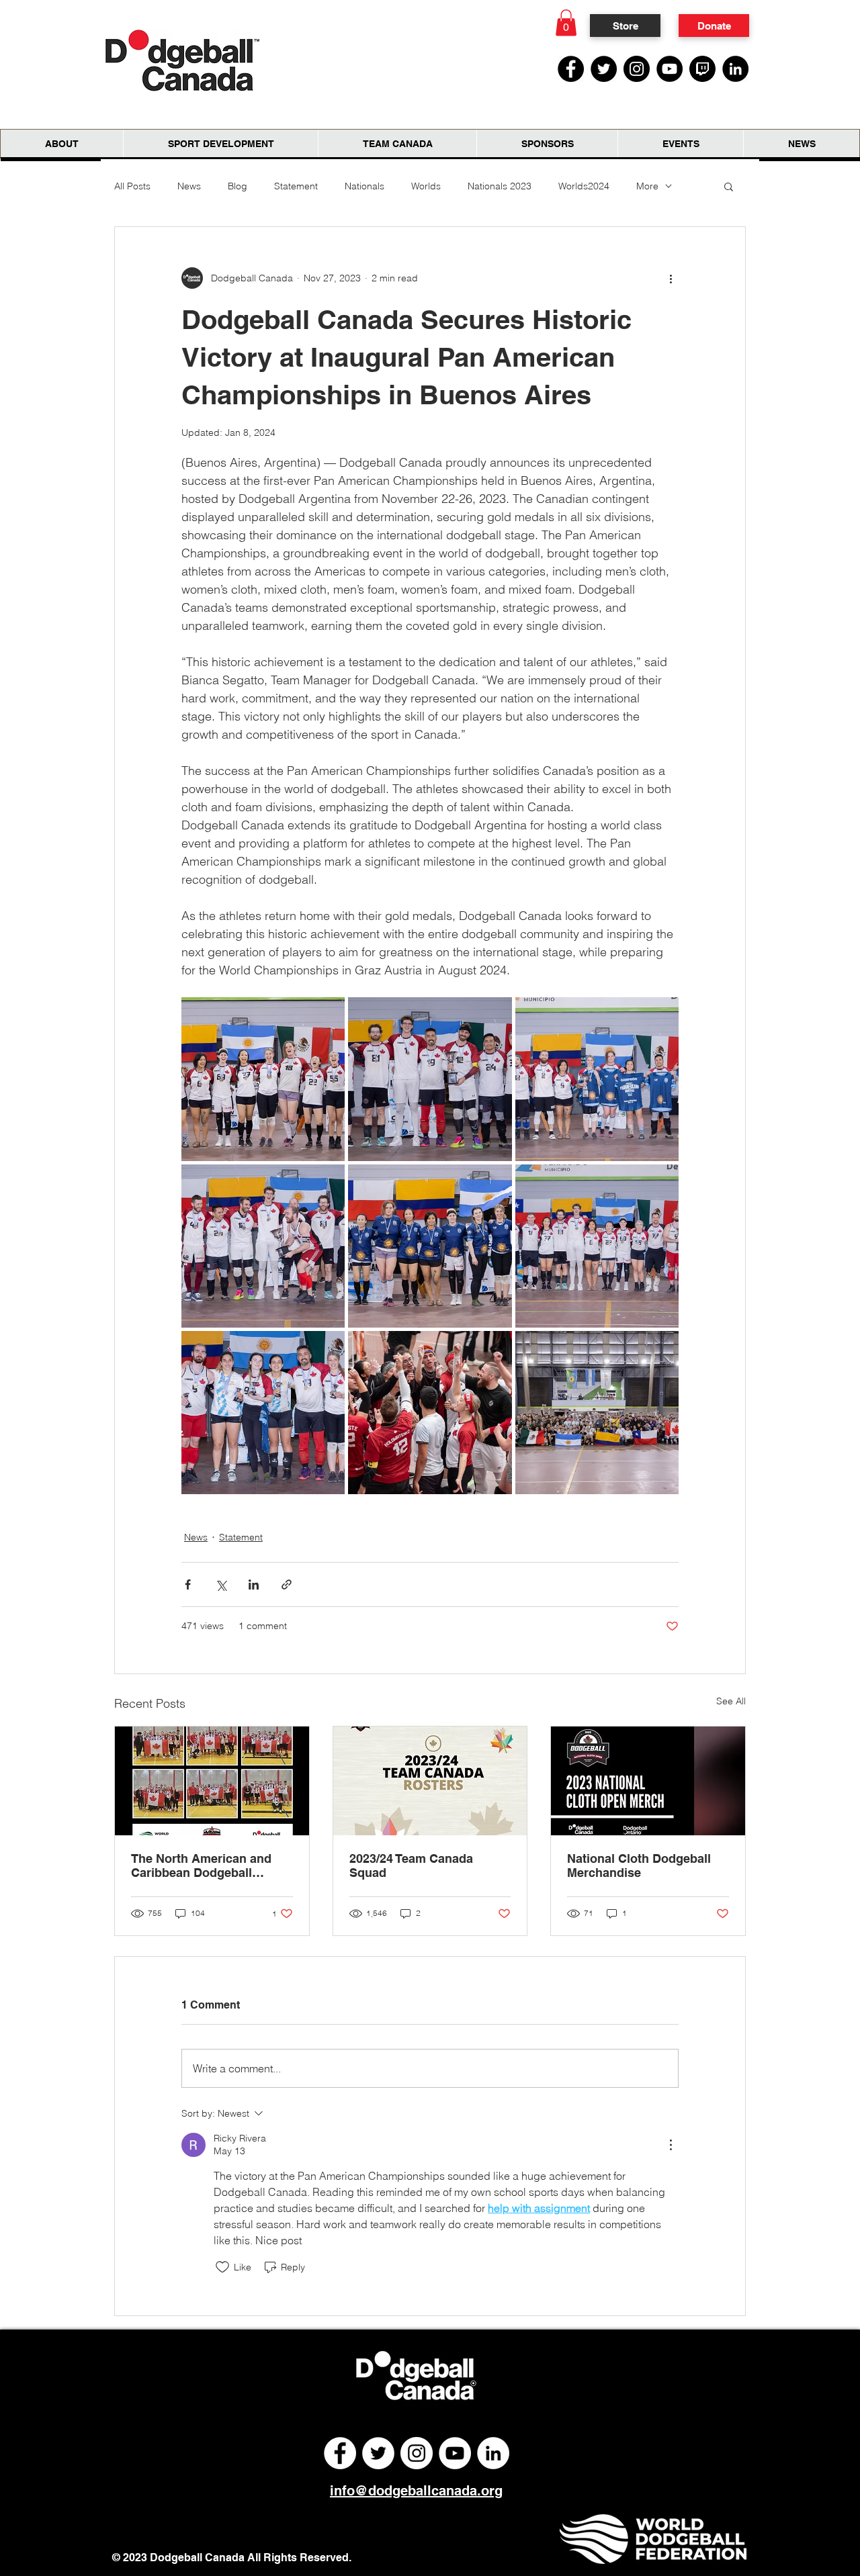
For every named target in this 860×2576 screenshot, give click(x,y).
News (189, 186)
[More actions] (671, 278)
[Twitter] (604, 69)
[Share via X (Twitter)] (221, 1584)
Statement (296, 186)
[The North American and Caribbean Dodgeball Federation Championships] (212, 1781)
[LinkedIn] (735, 69)
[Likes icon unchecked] (222, 2267)
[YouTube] (670, 69)
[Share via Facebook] (188, 1584)
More (647, 186)
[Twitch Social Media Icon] (702, 69)
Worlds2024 (584, 186)
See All (731, 1701)
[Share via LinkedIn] (254, 1584)
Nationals (364, 186)
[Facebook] (571, 69)
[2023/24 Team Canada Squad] (430, 1781)
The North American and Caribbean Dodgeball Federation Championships (209, 1866)
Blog (238, 186)
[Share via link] (287, 1584)
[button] (566, 22)
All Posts (132, 186)
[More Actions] (671, 2145)
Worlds (426, 186)
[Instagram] (637, 69)
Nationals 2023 (500, 186)
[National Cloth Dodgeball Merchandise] (648, 1781)
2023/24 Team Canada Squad (411, 1866)
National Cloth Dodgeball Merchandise (639, 1866)
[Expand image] (263, 1079)
